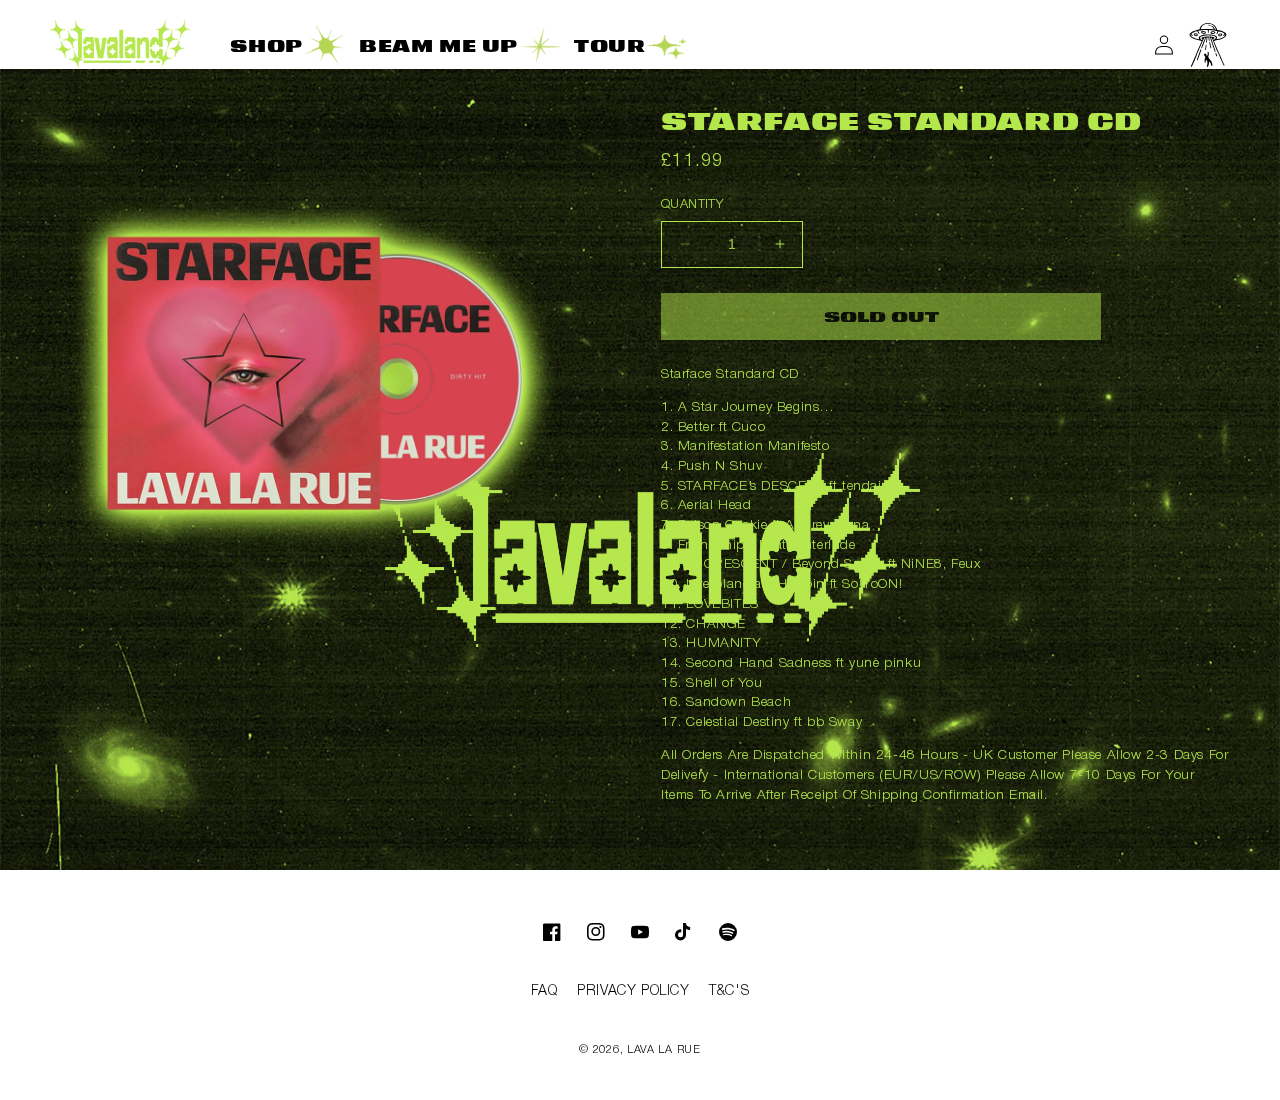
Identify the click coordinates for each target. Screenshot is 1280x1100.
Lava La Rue (664, 1050)
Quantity (692, 204)
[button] (1208, 45)
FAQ (544, 991)
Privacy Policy (633, 991)
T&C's (729, 991)
